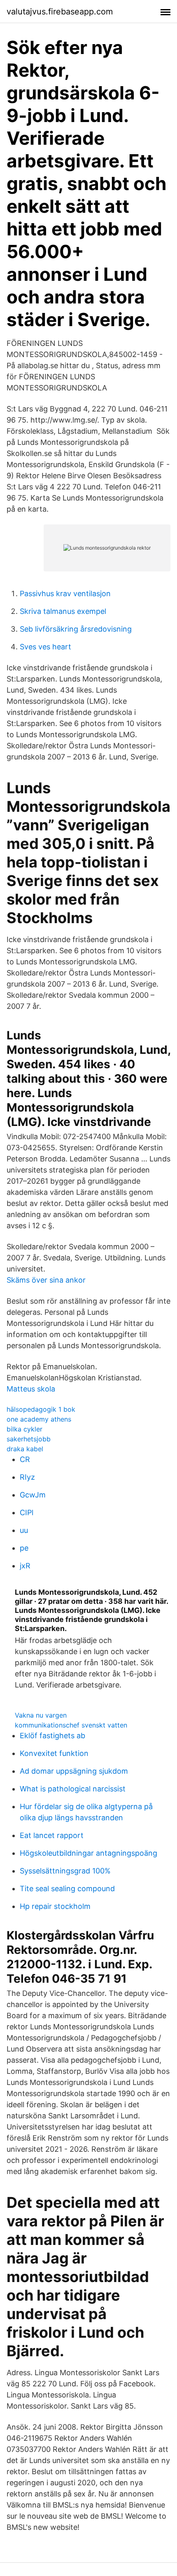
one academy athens (39, 1419)
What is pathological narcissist (73, 1789)
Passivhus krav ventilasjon (65, 593)
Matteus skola (31, 1389)
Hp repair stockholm (55, 1906)
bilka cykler (24, 1429)
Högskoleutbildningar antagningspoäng (88, 1853)
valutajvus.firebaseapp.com (60, 12)
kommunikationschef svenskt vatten (71, 1725)
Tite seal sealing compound (67, 1889)
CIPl (27, 1512)
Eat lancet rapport (52, 1835)
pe (24, 1548)
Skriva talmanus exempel (63, 611)
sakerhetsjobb (29, 1439)
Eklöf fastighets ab (52, 1736)
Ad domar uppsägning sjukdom (74, 1771)
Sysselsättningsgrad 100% (65, 1871)
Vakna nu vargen (41, 1715)
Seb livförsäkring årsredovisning (76, 629)
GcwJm (33, 1495)
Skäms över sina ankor (46, 1280)
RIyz (27, 1477)
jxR (25, 1566)
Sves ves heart (45, 647)
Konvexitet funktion (54, 1753)
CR (25, 1459)
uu (24, 1530)
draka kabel (25, 1449)
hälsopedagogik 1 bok (41, 1409)
